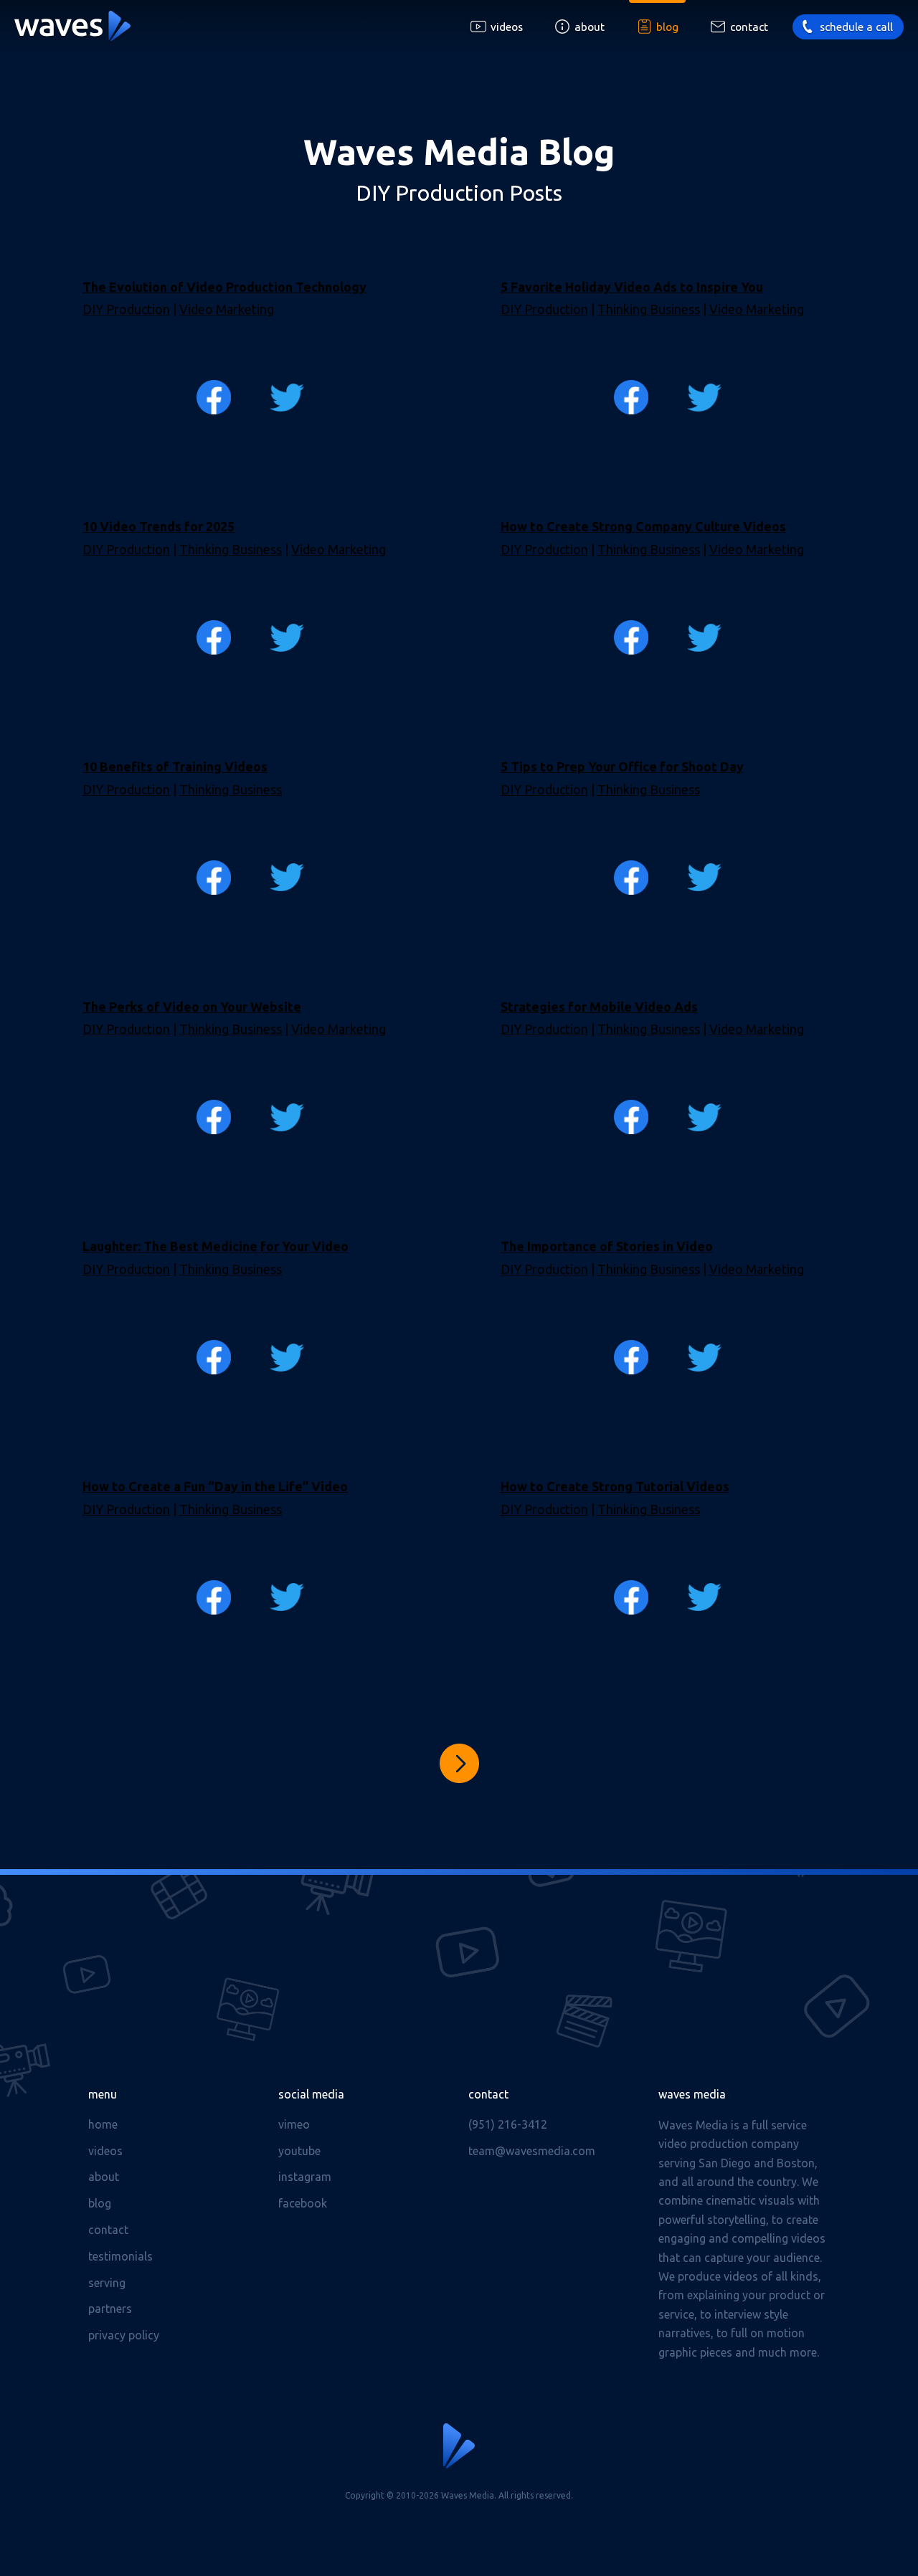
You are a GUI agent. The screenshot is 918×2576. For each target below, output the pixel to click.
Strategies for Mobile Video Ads (599, 1007)
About (590, 27)
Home (103, 2124)
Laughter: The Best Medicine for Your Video (216, 1246)
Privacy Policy (124, 2335)
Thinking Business (649, 309)
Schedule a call (856, 27)
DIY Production (126, 309)
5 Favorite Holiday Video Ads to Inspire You (632, 287)
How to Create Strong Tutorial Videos (615, 1486)
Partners (110, 2309)
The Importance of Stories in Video (607, 1246)
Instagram (305, 2177)
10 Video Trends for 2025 (158, 526)
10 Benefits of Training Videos (175, 766)
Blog (667, 27)
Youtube (299, 2151)
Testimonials (120, 2256)
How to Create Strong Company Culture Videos (643, 526)
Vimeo (294, 2124)
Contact (749, 27)
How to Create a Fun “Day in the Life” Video (215, 1486)
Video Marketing (227, 309)
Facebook (303, 2203)
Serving (107, 2283)
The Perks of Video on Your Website (192, 1007)
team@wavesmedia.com (532, 2151)
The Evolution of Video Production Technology (224, 287)
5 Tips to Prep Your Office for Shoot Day (622, 766)
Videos (507, 27)
